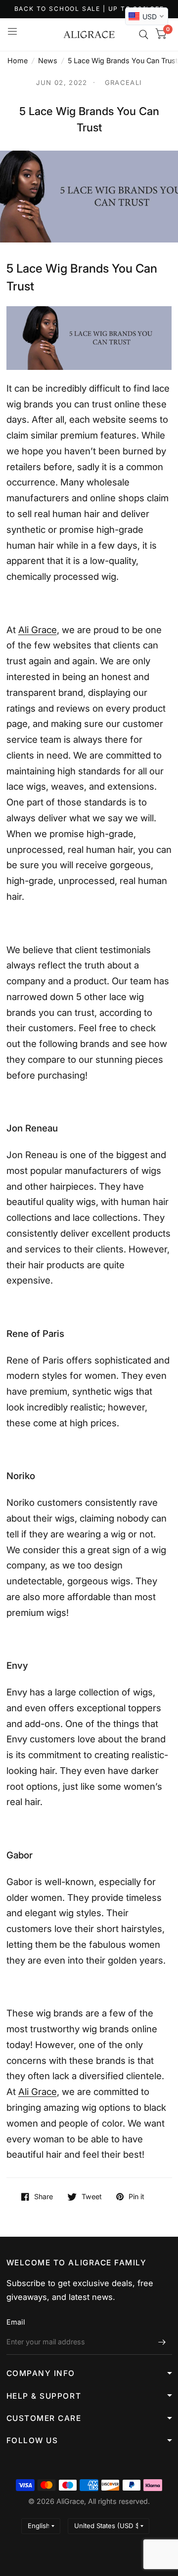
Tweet (92, 2197)
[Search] (144, 35)
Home (18, 60)
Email (16, 2322)
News (48, 60)
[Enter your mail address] (162, 2342)
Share (44, 2197)
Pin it (136, 2197)
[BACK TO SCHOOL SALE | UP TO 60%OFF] (89, 9)
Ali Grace (38, 630)
